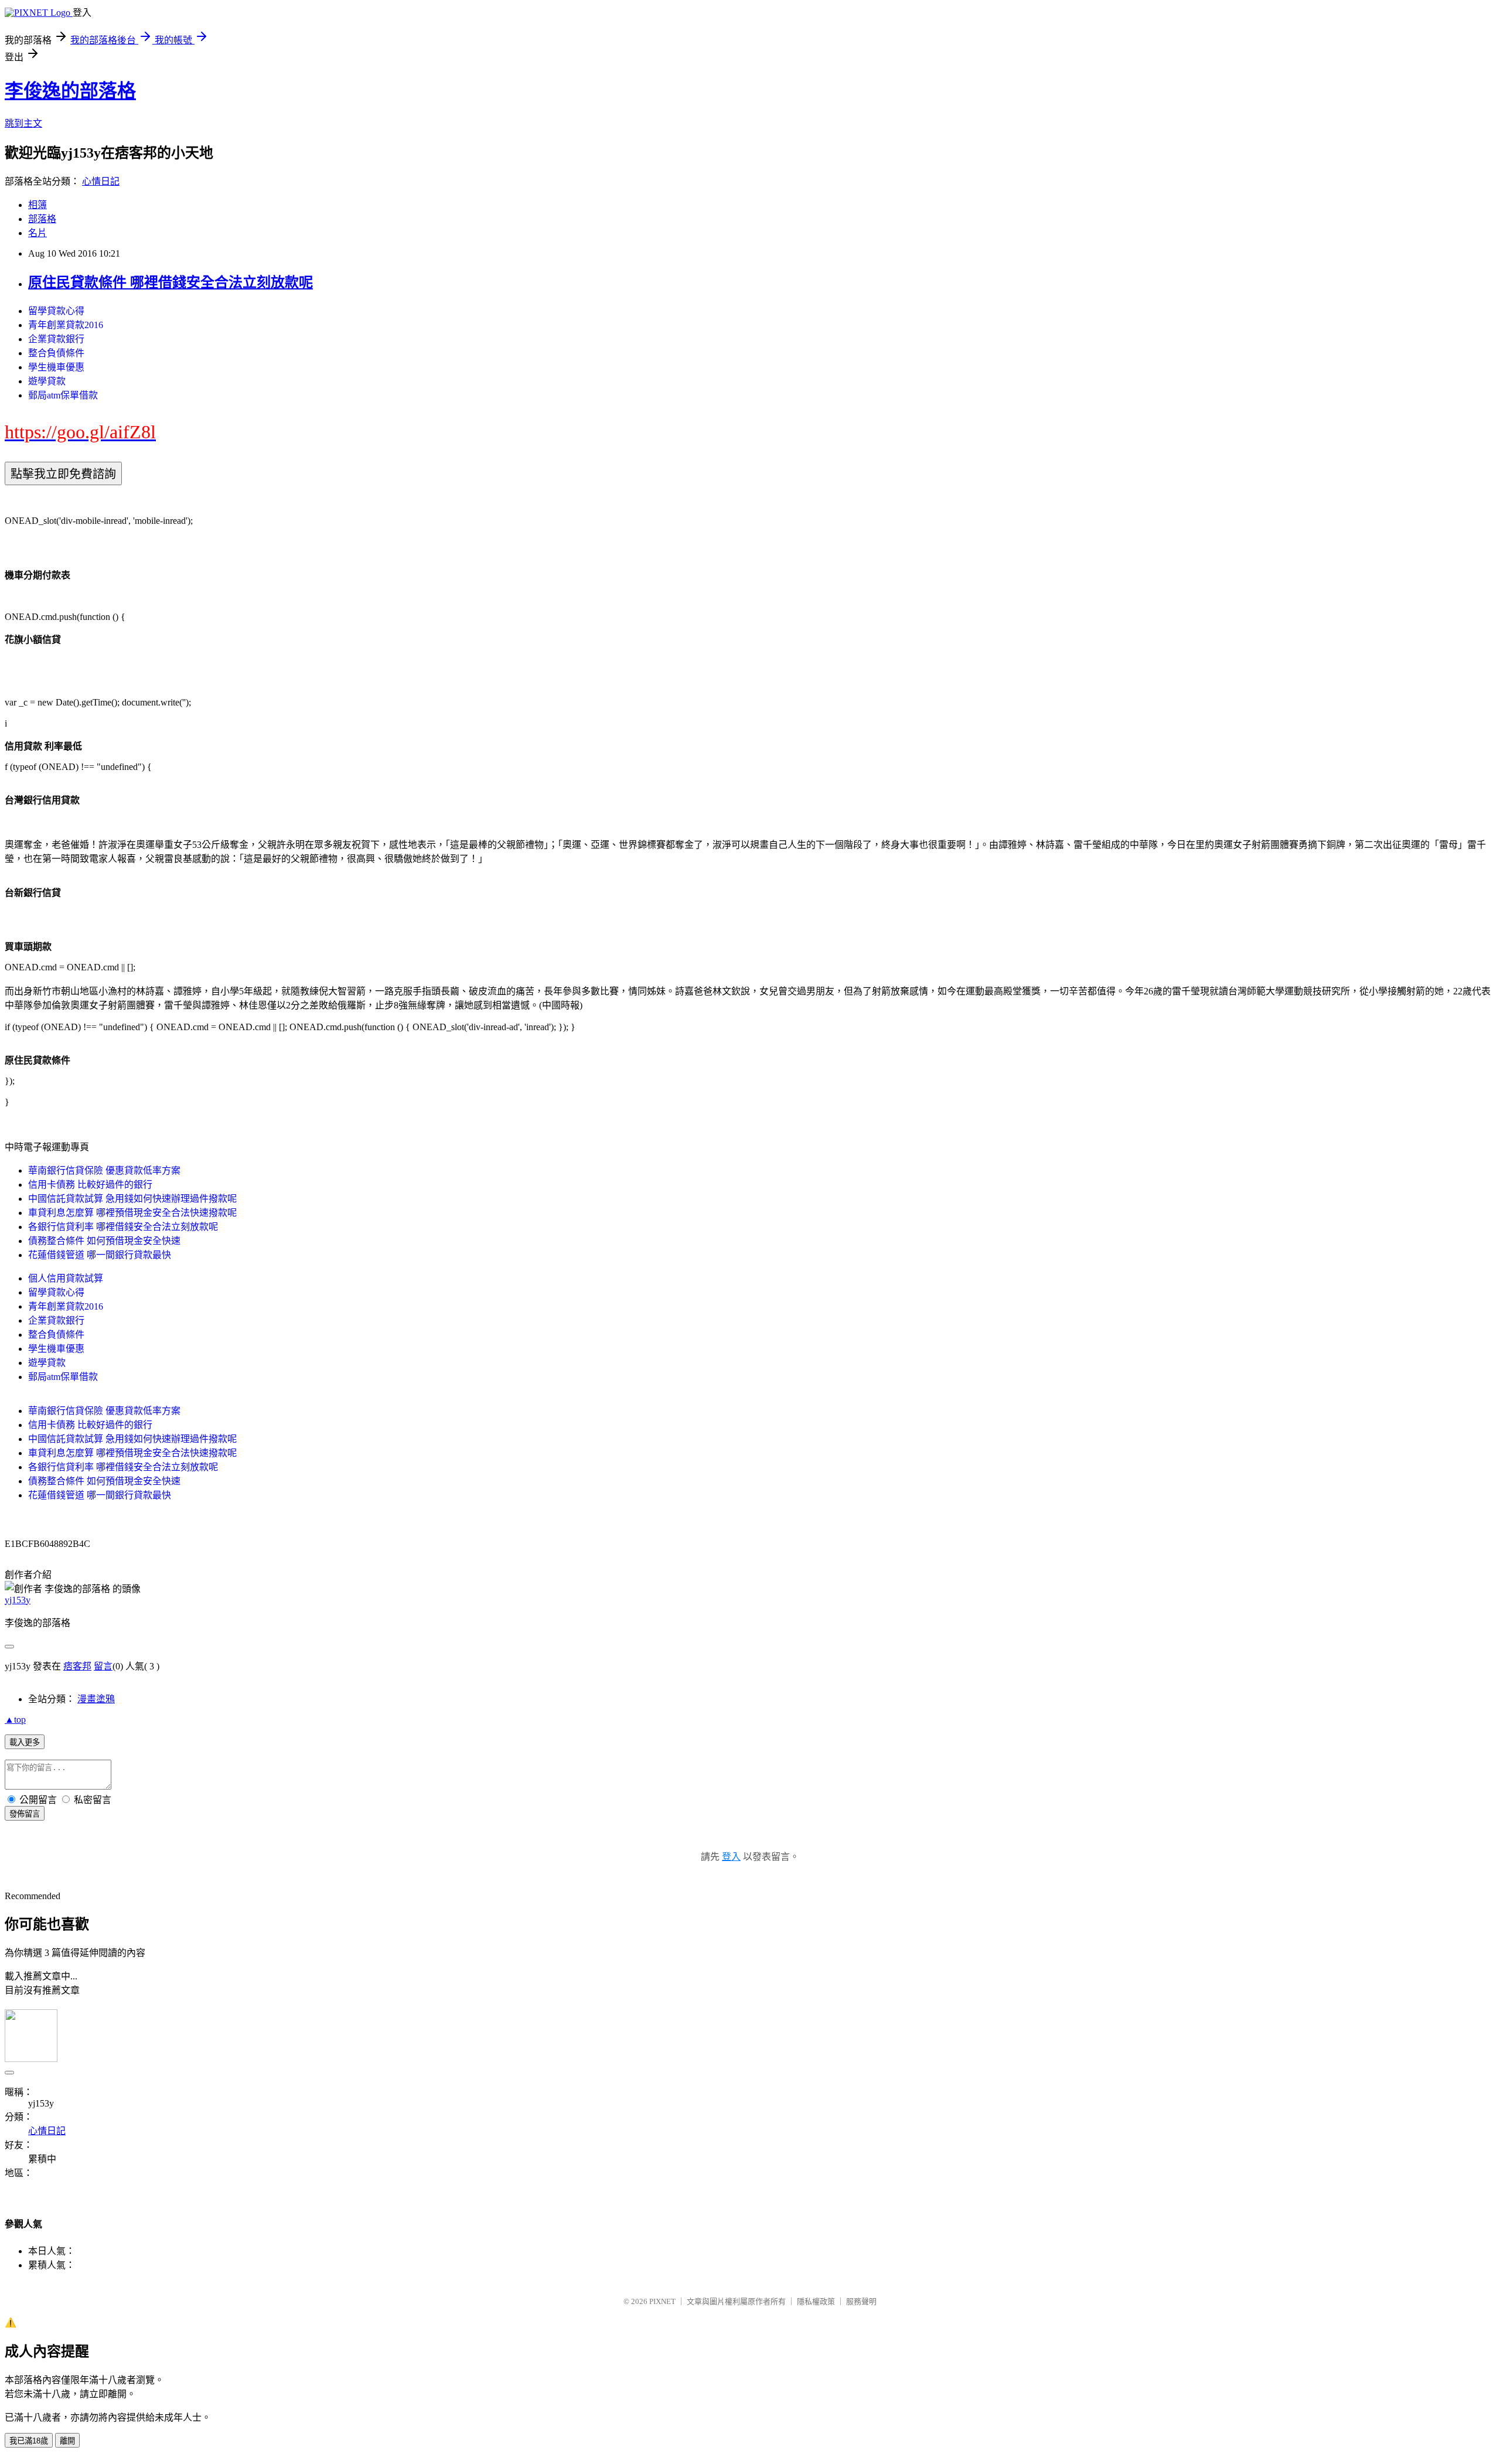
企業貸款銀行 (56, 339)
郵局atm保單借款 (63, 395)
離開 (67, 2441)
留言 (103, 1666)
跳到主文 (23, 123)
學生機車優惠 (56, 367)
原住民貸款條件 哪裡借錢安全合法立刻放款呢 (171, 282)
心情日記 (101, 181)
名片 (37, 233)
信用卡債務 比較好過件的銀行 (90, 1185)
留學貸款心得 (56, 311)
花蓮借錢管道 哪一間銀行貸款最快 (100, 1255)
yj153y (18, 1600)
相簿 (37, 205)
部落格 (42, 219)
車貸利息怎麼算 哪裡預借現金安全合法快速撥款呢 (132, 1213)
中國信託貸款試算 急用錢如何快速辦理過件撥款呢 (132, 1199)
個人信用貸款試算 (66, 1278)
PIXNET (662, 2301)
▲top (15, 1720)
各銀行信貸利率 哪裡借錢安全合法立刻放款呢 (123, 1227)
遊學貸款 (47, 381)
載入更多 (25, 1742)
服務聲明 (861, 2301)
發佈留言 (25, 1814)
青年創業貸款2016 (66, 325)
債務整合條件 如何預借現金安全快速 (104, 1241)
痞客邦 (77, 1666)
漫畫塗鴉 (96, 1699)
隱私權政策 (816, 2301)
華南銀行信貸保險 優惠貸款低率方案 (104, 1170)
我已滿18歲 (29, 2441)
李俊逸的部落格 (70, 91)
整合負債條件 (56, 353)
